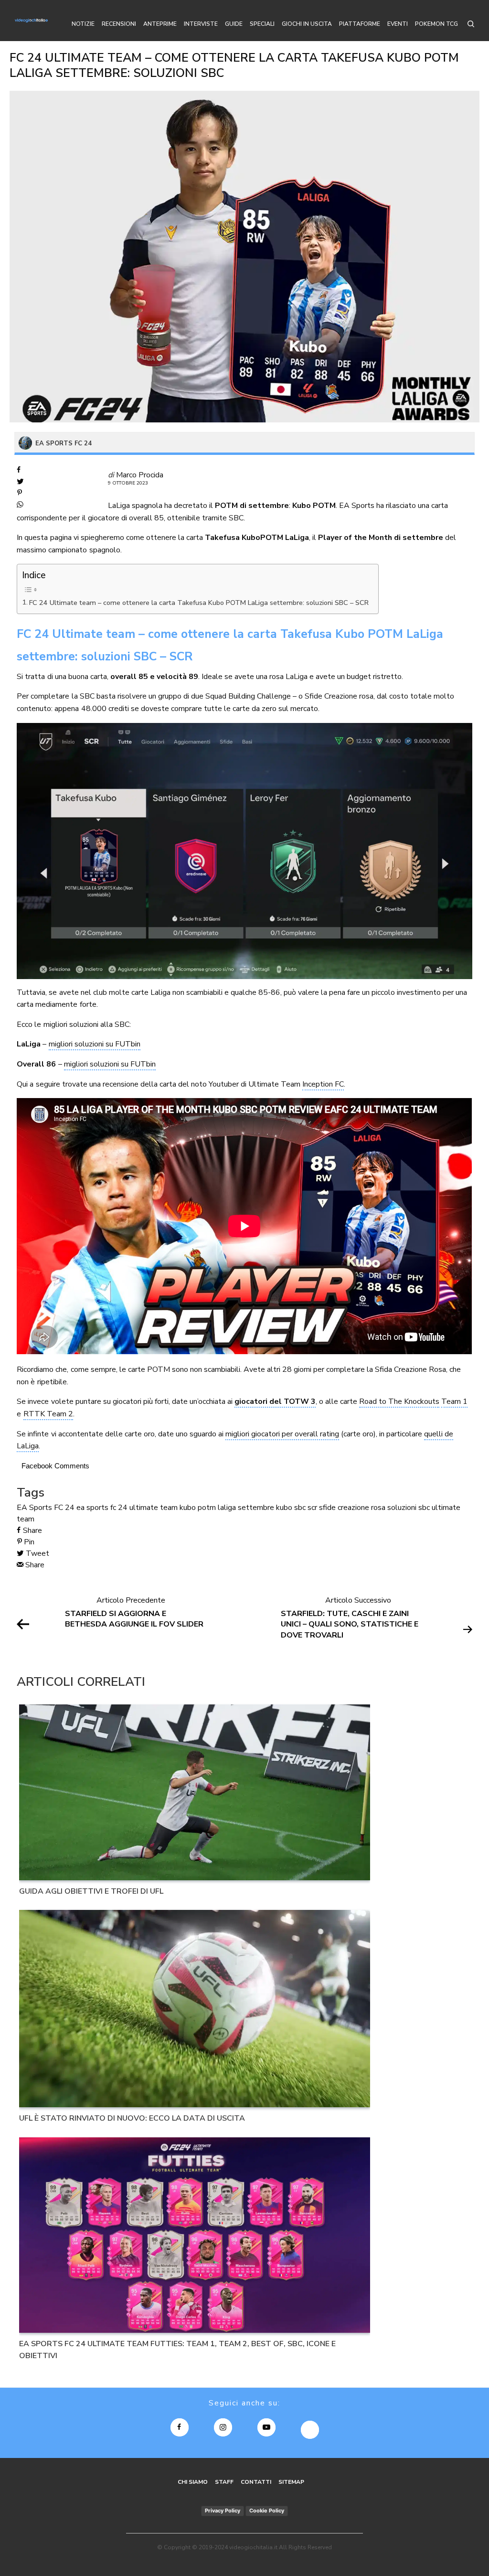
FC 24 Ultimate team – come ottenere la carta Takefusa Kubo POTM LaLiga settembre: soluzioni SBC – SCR (199, 603)
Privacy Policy (223, 2511)
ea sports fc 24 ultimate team (127, 1508)
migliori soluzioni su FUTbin (95, 1044)
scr (312, 1508)
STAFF (224, 2482)
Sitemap (291, 2482)
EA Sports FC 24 (46, 1508)
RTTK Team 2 (48, 1414)
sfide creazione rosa (352, 1508)
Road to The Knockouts (399, 1401)
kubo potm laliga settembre (227, 1508)
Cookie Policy (267, 2511)
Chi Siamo (193, 2482)
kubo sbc (291, 1508)
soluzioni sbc (409, 1508)
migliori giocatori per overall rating (282, 1434)
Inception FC (323, 1084)
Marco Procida (140, 475)
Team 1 (454, 1401)
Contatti (256, 2482)
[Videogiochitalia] (31, 21)
